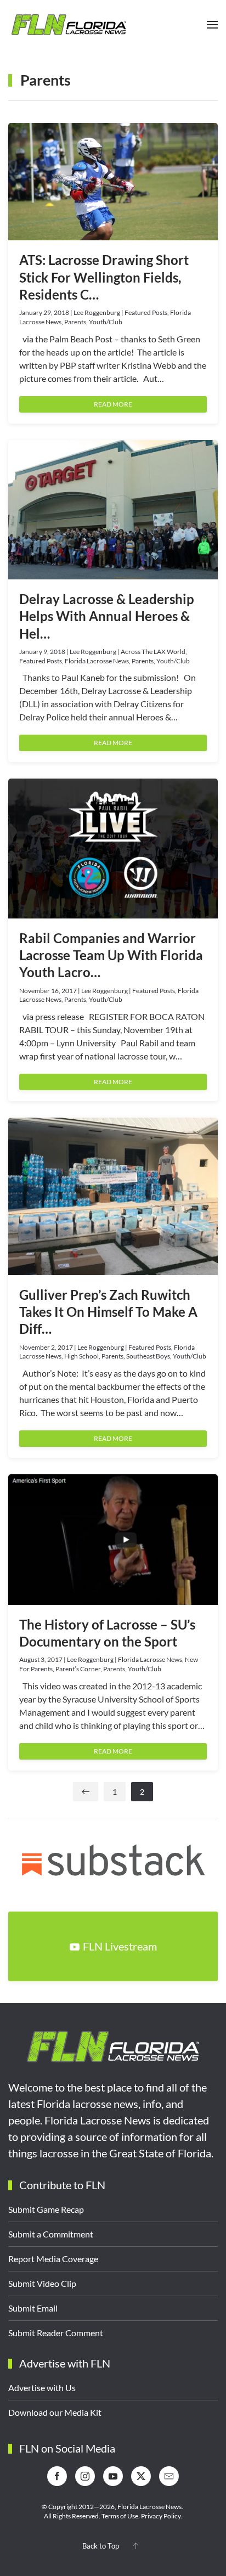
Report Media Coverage (53, 2259)
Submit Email (33, 2308)
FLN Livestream (120, 1946)
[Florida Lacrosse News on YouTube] (113, 2476)
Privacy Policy (161, 2516)
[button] (212, 25)
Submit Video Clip (42, 2283)
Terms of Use (120, 2516)
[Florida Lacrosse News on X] (141, 2476)
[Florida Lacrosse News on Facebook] (57, 2476)
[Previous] (86, 1792)
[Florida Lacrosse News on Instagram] (85, 2476)
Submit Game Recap (46, 2209)
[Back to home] (69, 25)
